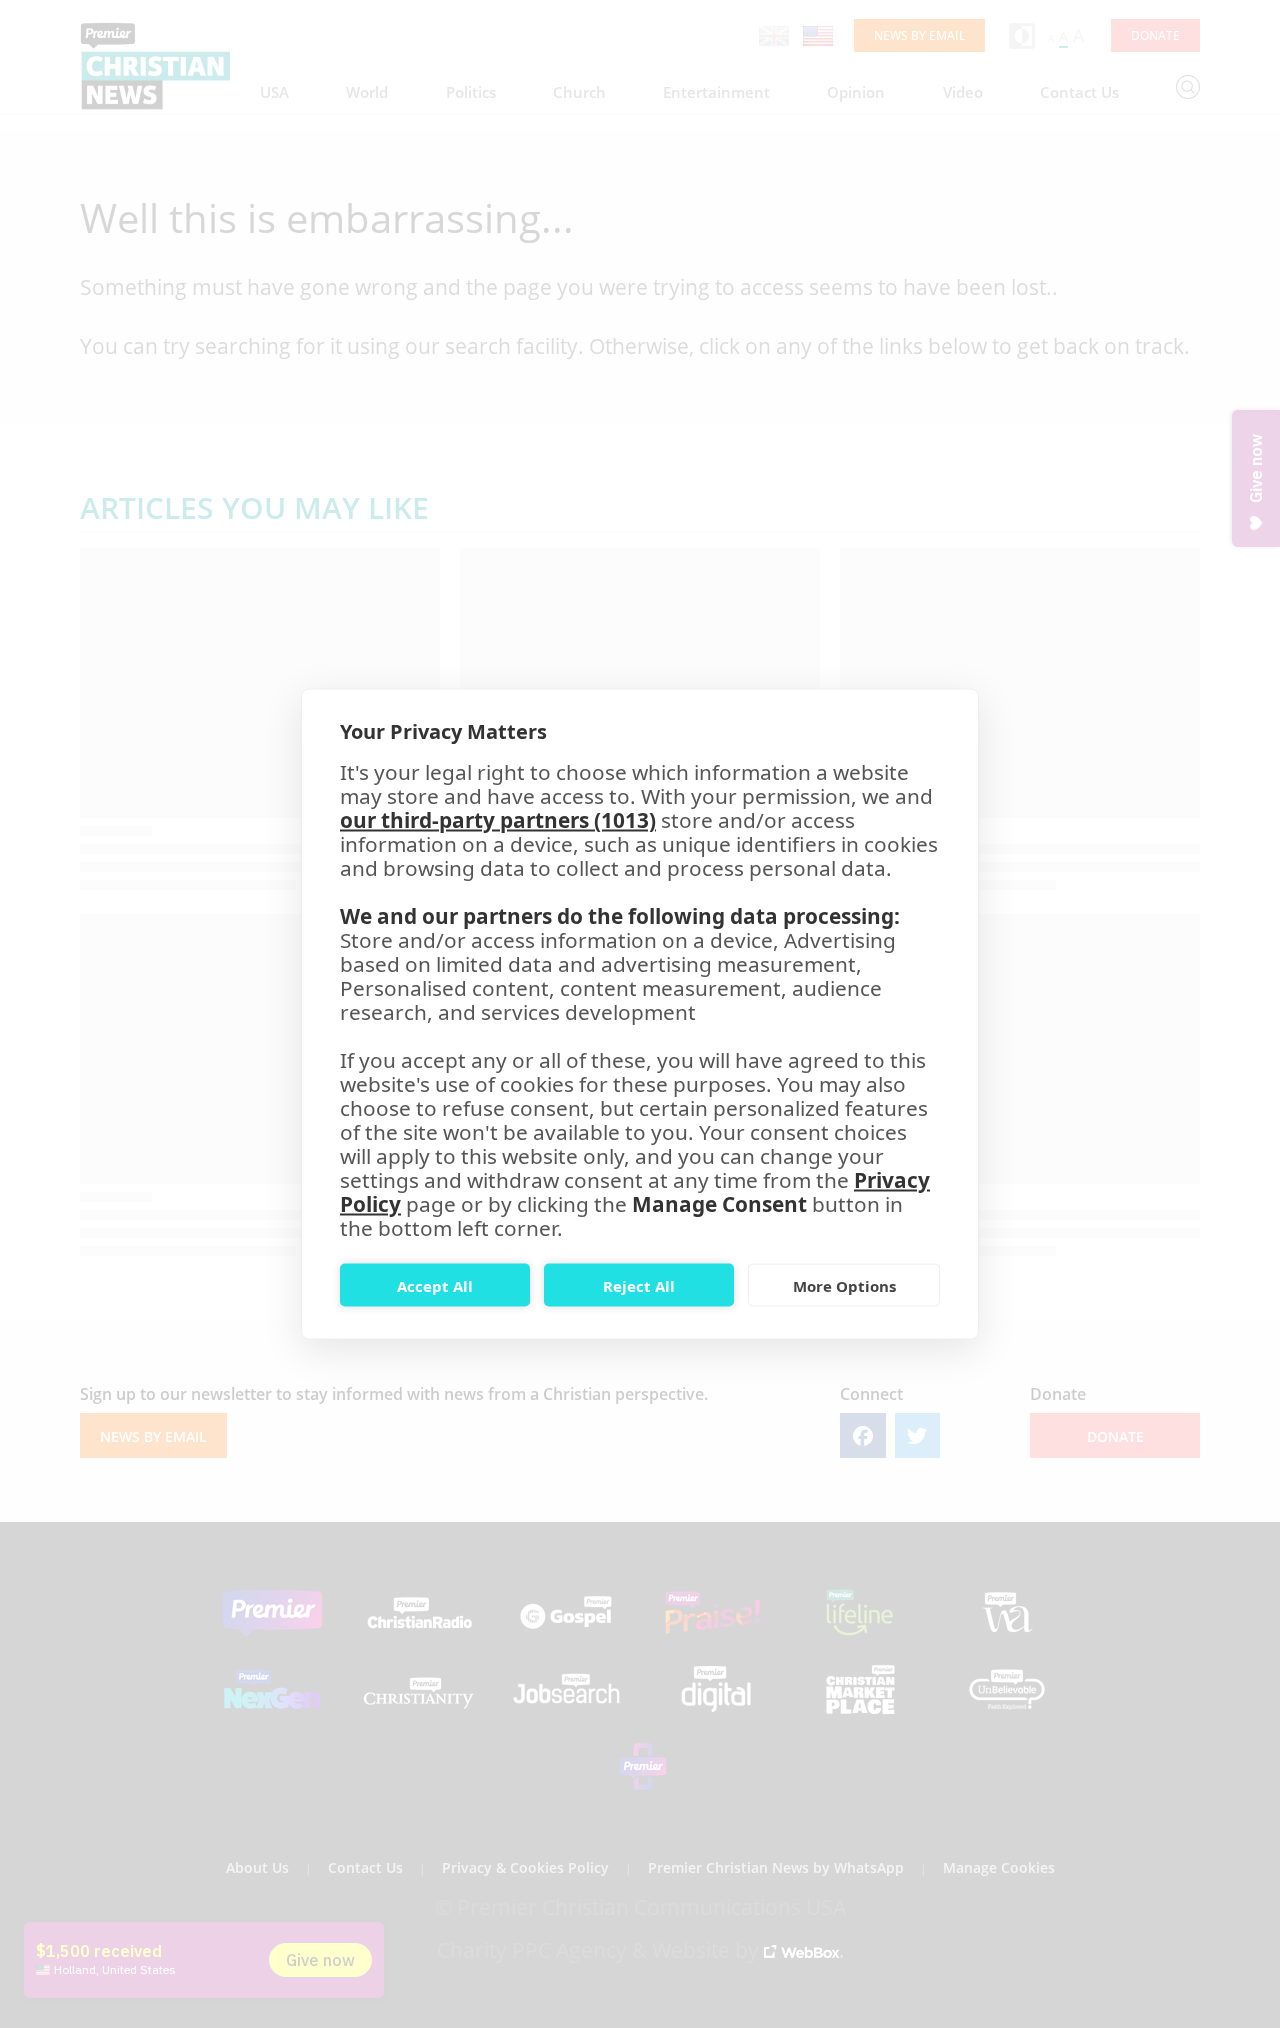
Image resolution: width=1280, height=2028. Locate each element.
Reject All (639, 1285)
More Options (844, 1285)
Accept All (435, 1285)
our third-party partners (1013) (498, 820)
